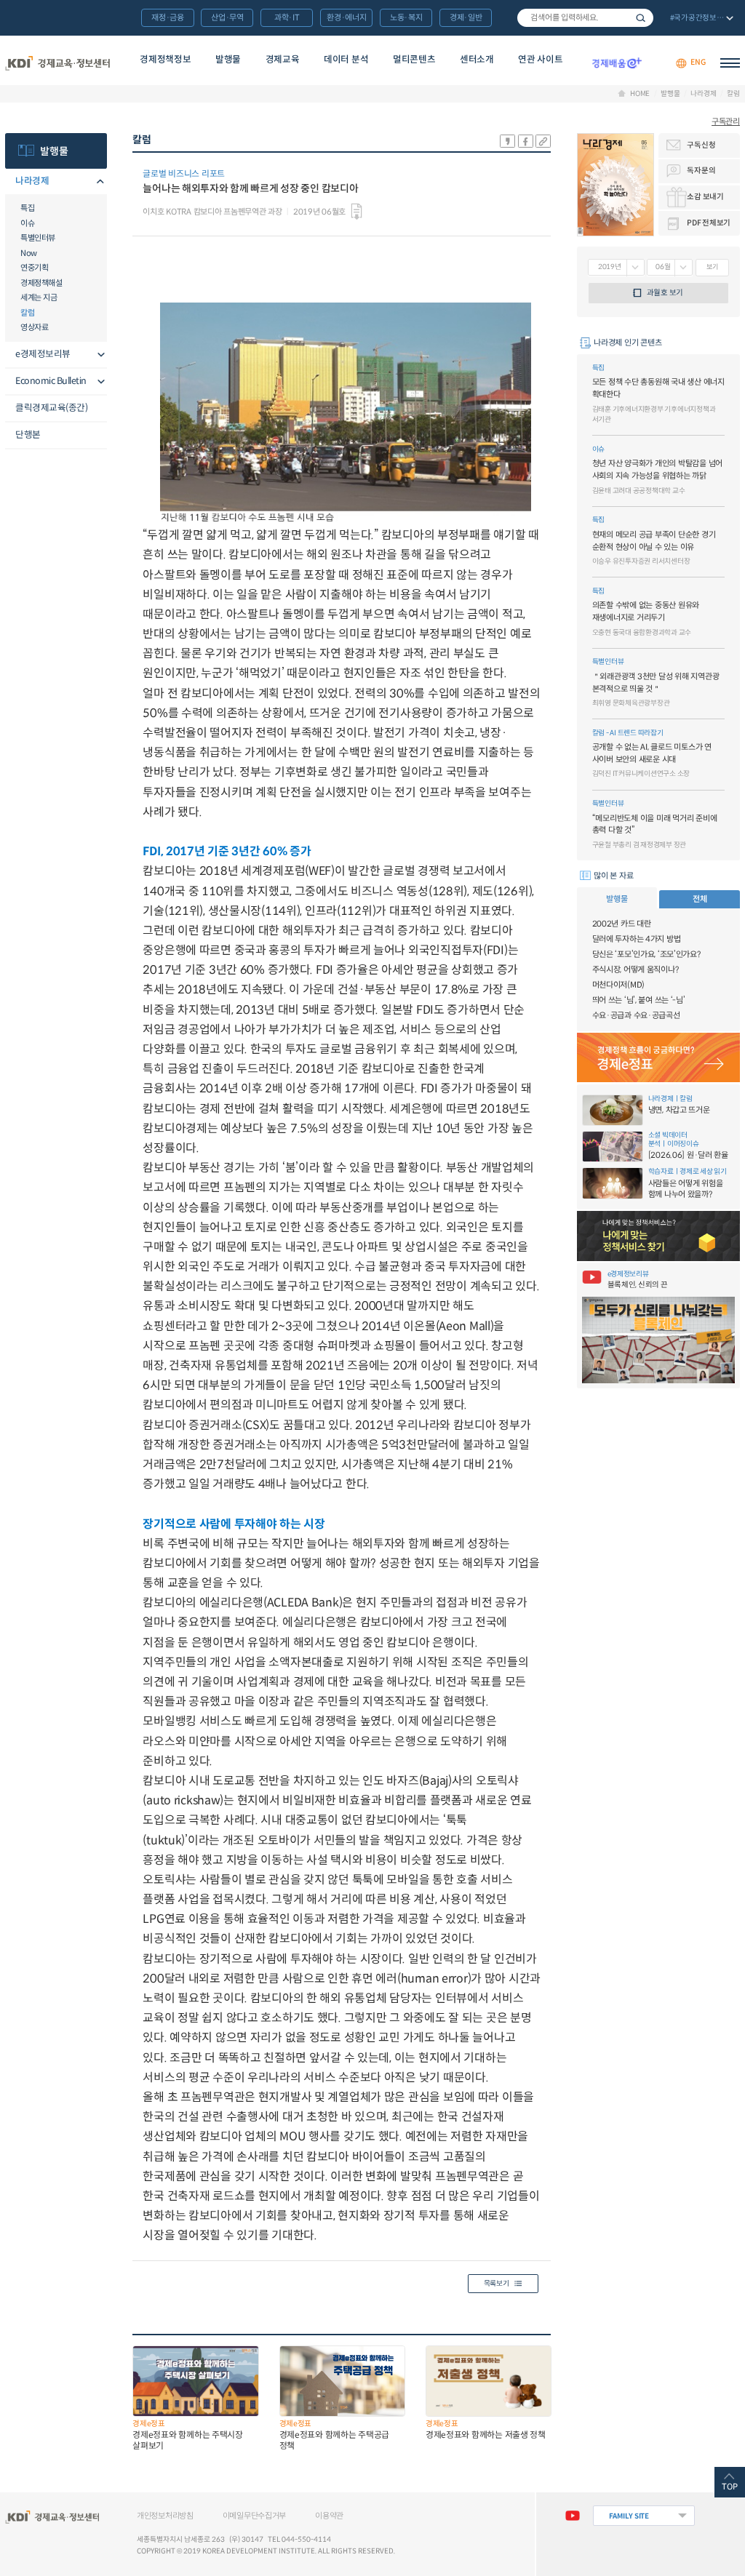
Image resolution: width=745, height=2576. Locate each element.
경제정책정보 (165, 60)
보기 (712, 267)
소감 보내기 (705, 197)
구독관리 (726, 121)
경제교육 (283, 60)
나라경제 (703, 94)
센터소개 (477, 60)
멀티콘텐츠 (414, 60)
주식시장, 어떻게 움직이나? (636, 969)
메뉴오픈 (98, 182)
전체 (700, 899)
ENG (698, 63)
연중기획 (34, 268)
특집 (27, 208)
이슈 (27, 223)
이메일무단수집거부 (254, 2516)
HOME (640, 94)
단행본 (28, 435)
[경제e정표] (658, 1058)
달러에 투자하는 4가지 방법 (637, 939)
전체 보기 (700, 19)
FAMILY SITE (629, 2516)
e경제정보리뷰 (43, 354)
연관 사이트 (540, 60)
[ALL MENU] (730, 63)
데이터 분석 (346, 60)
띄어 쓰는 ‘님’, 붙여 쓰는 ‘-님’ (639, 1000)
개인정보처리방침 (165, 2516)
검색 (641, 18)
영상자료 (34, 327)
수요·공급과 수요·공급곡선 (636, 1015)
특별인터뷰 (38, 238)
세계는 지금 (39, 297)
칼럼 (733, 94)
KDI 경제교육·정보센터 (57, 63)
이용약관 (329, 2516)
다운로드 (356, 212)
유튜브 (572, 2516)
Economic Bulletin (51, 381)
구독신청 (701, 145)
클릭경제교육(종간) (51, 408)
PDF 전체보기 (709, 223)
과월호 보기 (665, 293)
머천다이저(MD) (618, 985)
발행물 (228, 60)
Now (29, 253)
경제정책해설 (41, 283)
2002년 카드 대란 (622, 924)
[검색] (585, 18)
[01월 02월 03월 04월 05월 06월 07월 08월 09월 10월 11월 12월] (670, 267)
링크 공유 (543, 141)
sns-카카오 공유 (507, 141)
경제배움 (617, 63)
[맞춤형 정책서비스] (658, 1236)
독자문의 (701, 171)
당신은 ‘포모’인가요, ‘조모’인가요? (646, 954)
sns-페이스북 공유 (526, 141)
